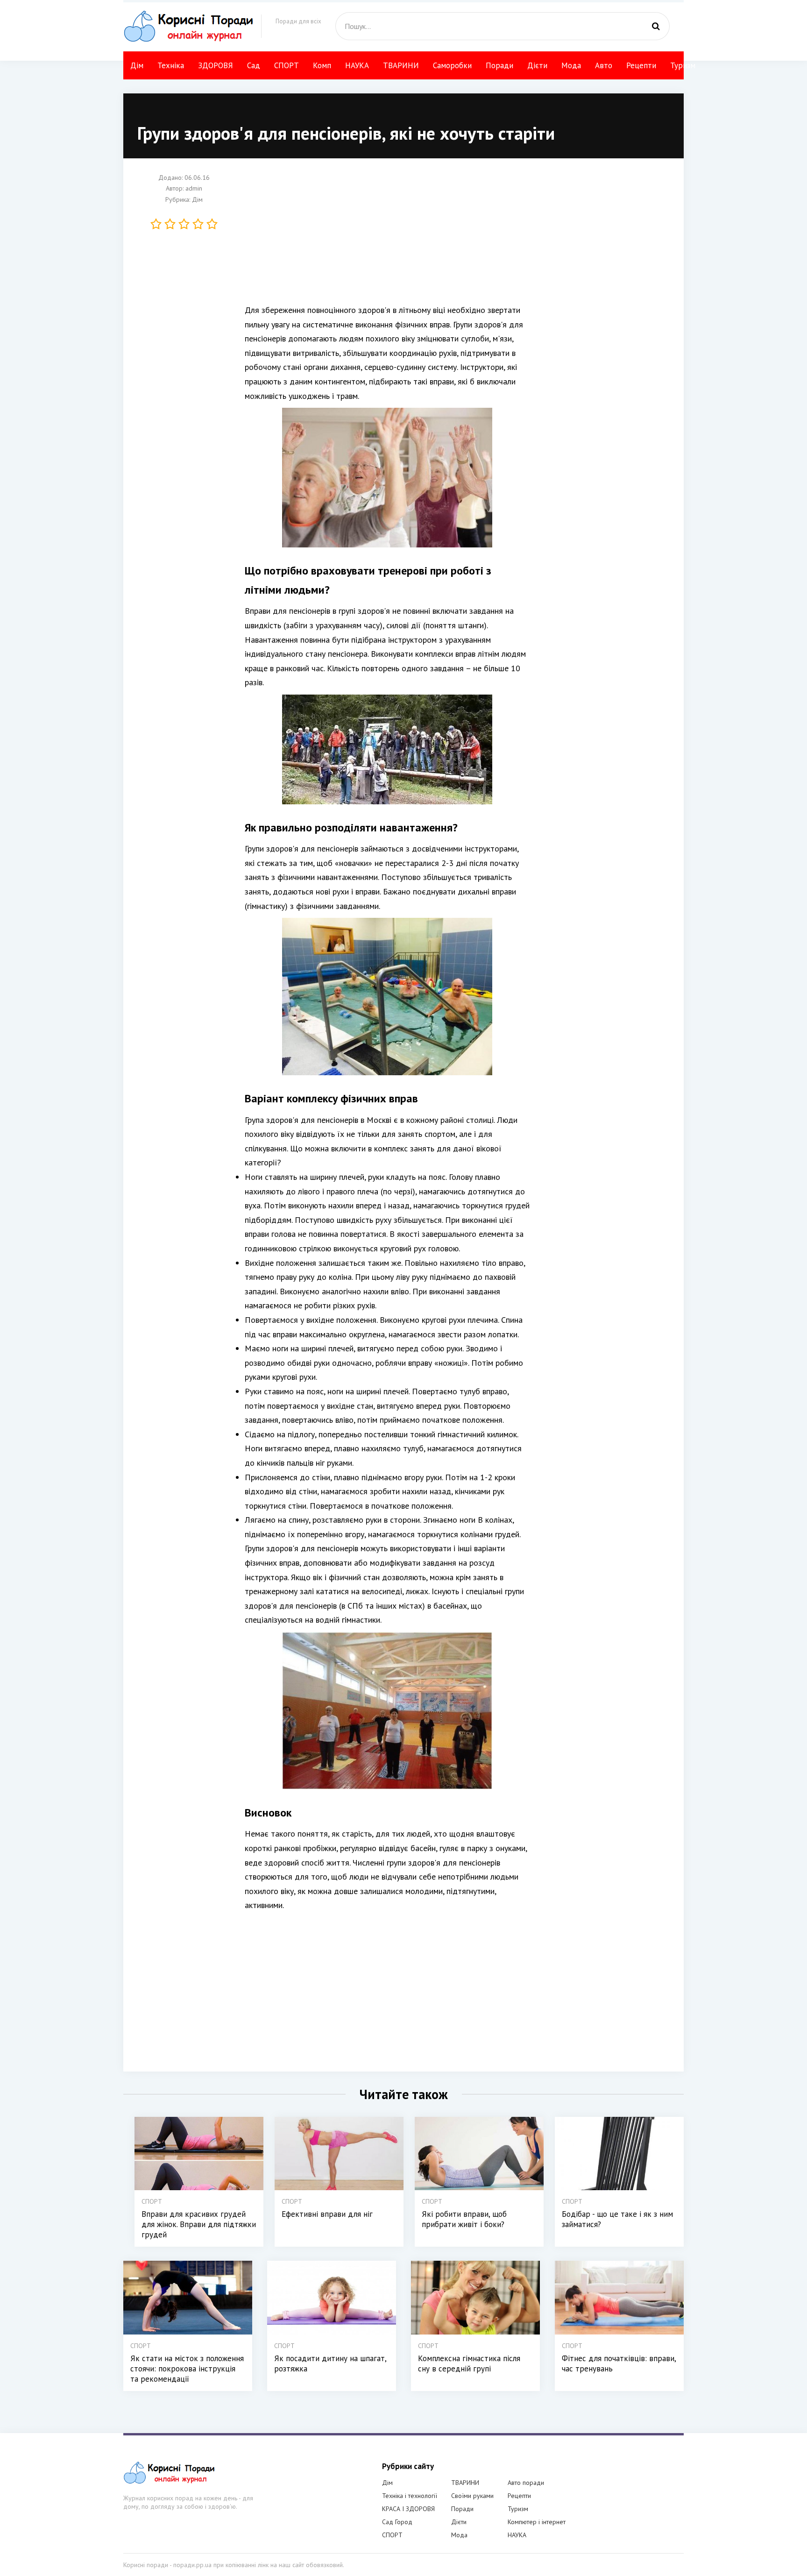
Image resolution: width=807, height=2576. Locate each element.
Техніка (171, 65)
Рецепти (641, 65)
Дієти (537, 65)
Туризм (683, 65)
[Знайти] (656, 26)
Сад (254, 65)
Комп (322, 65)
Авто (604, 65)
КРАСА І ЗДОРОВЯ (408, 2509)
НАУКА (357, 65)
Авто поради (526, 2483)
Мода (571, 65)
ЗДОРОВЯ (216, 65)
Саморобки (452, 65)
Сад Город (397, 2522)
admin (194, 189)
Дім (137, 65)
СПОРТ (287, 65)
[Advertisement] (450, 238)
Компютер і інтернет (537, 2522)
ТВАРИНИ (401, 65)
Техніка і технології (410, 2496)
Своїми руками (472, 2496)
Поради (499, 65)
